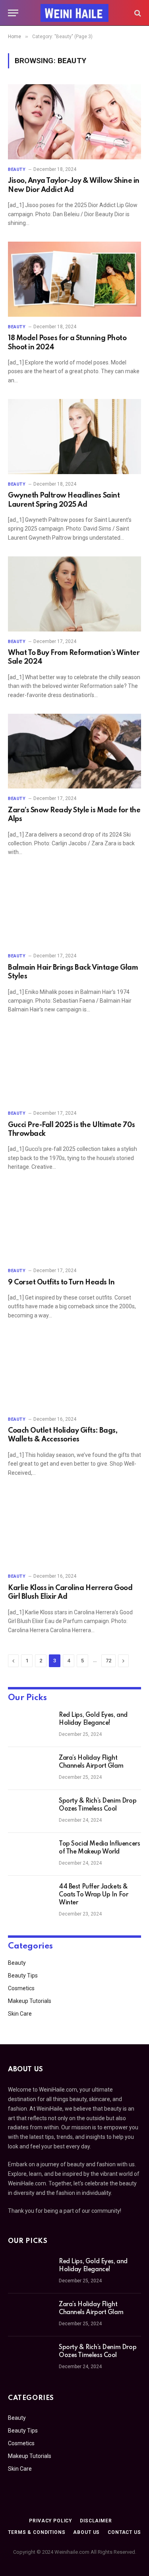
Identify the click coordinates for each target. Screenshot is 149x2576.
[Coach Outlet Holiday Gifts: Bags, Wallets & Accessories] (74, 1371)
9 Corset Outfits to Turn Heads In (61, 1282)
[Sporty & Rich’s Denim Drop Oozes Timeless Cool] (30, 1811)
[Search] (137, 13)
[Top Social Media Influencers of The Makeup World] (30, 1854)
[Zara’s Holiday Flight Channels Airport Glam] (30, 1768)
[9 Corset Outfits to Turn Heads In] (74, 1223)
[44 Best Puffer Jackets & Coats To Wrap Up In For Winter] (30, 1897)
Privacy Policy (50, 2521)
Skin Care (20, 2014)
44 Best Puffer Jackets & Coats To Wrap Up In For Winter (93, 1895)
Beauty (17, 1963)
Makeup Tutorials (30, 2001)
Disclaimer (96, 2521)
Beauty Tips (23, 1976)
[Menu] (13, 13)
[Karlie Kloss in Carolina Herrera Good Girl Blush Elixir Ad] (74, 1529)
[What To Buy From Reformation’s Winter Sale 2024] (74, 594)
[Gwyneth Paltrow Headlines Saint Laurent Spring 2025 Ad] (74, 436)
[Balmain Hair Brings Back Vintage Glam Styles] (74, 908)
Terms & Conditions (37, 2532)
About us (86, 2532)
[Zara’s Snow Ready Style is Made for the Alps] (74, 751)
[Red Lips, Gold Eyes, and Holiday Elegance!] (30, 1726)
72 (108, 1661)
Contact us (124, 2532)
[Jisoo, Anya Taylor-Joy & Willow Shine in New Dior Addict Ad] (74, 122)
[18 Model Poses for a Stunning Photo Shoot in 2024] (74, 279)
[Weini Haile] (75, 13)
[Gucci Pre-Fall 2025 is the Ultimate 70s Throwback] (74, 1066)
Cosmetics (21, 1988)
